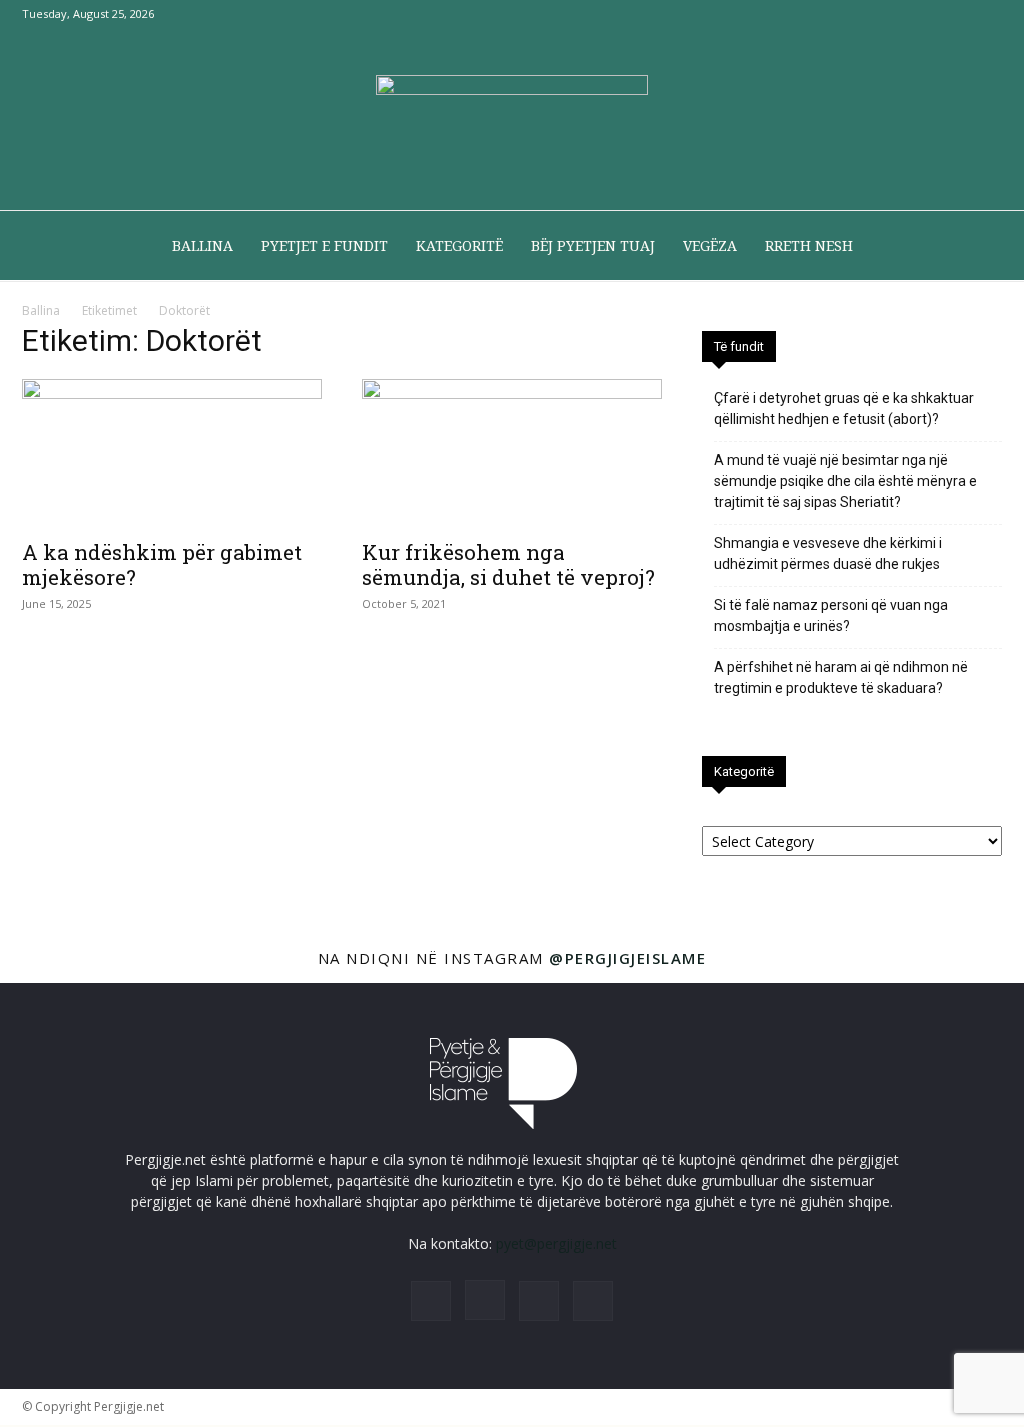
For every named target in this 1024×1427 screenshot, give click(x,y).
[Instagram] (921, 14)
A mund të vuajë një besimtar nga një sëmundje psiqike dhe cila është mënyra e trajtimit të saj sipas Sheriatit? (845, 481)
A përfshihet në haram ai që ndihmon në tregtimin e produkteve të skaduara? (841, 677)
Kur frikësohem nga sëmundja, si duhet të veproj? (508, 564)
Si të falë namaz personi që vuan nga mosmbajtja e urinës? (831, 615)
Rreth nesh (809, 246)
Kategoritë (459, 246)
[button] (978, 247)
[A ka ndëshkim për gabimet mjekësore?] (172, 453)
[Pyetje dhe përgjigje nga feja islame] (512, 120)
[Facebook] (888, 14)
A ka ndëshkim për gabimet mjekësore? (162, 564)
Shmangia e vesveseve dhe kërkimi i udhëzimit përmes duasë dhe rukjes (828, 553)
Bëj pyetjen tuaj (593, 246)
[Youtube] (987, 14)
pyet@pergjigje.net (556, 1243)
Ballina (202, 246)
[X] (954, 14)
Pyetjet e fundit (324, 246)
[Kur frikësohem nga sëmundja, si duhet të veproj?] (512, 453)
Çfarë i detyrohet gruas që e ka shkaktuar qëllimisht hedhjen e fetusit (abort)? (844, 408)
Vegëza (710, 246)
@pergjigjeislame (627, 958)
